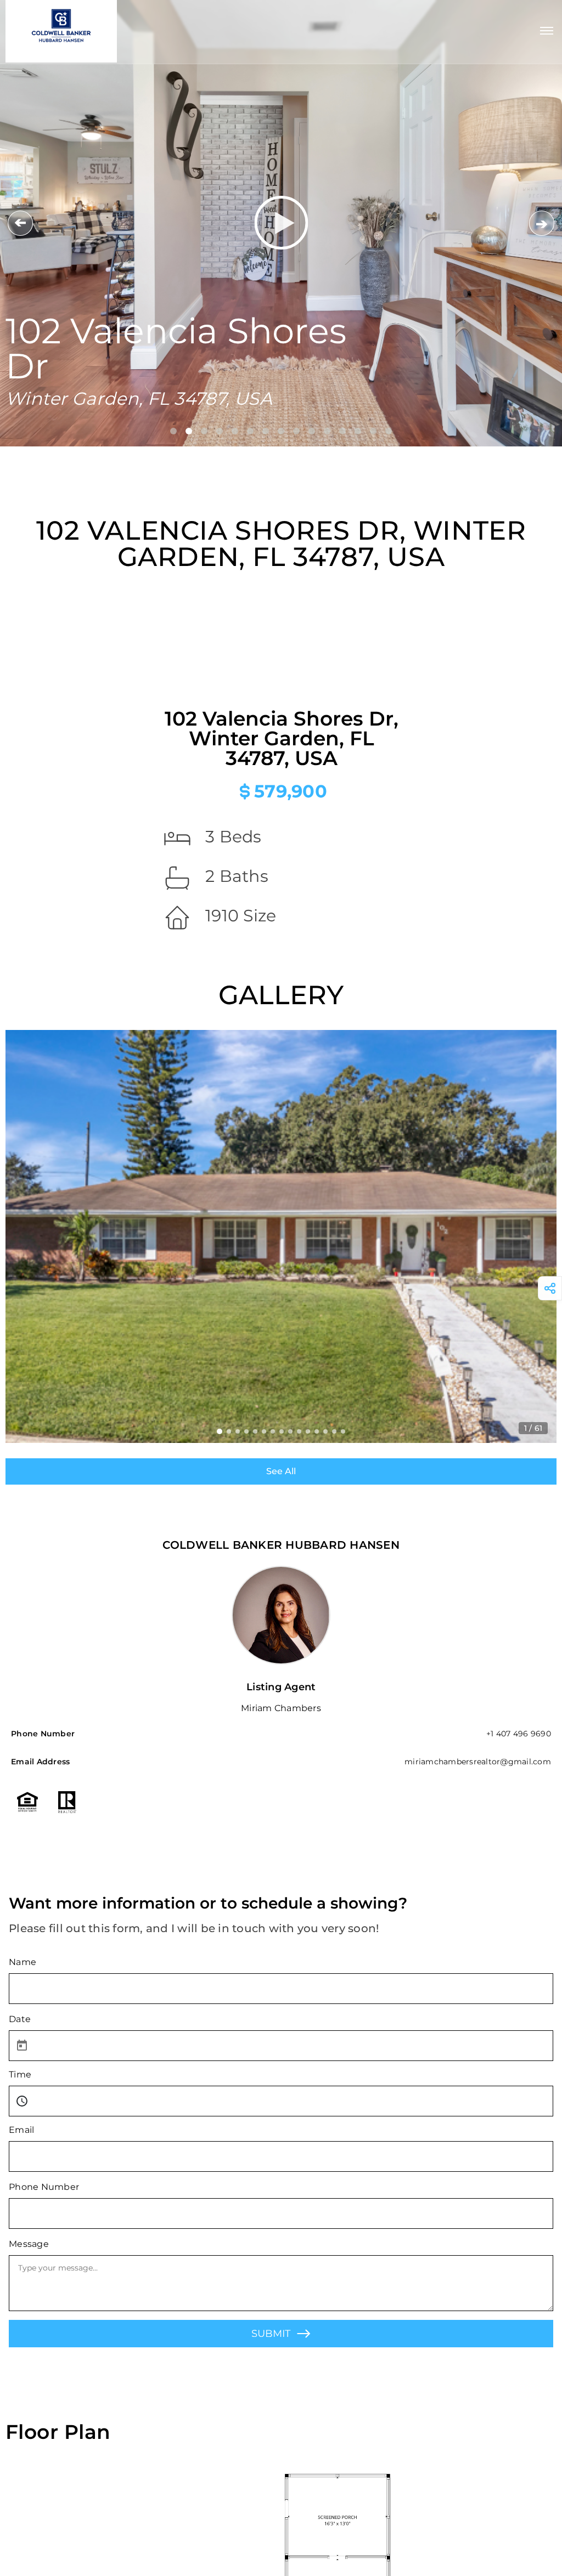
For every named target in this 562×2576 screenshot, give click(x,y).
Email (21, 2130)
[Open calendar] (22, 2046)
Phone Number (44, 2187)
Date (20, 2019)
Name (23, 1962)
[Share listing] (550, 1288)
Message (29, 2244)
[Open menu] (547, 31)
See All (281, 1471)
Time (20, 2074)
